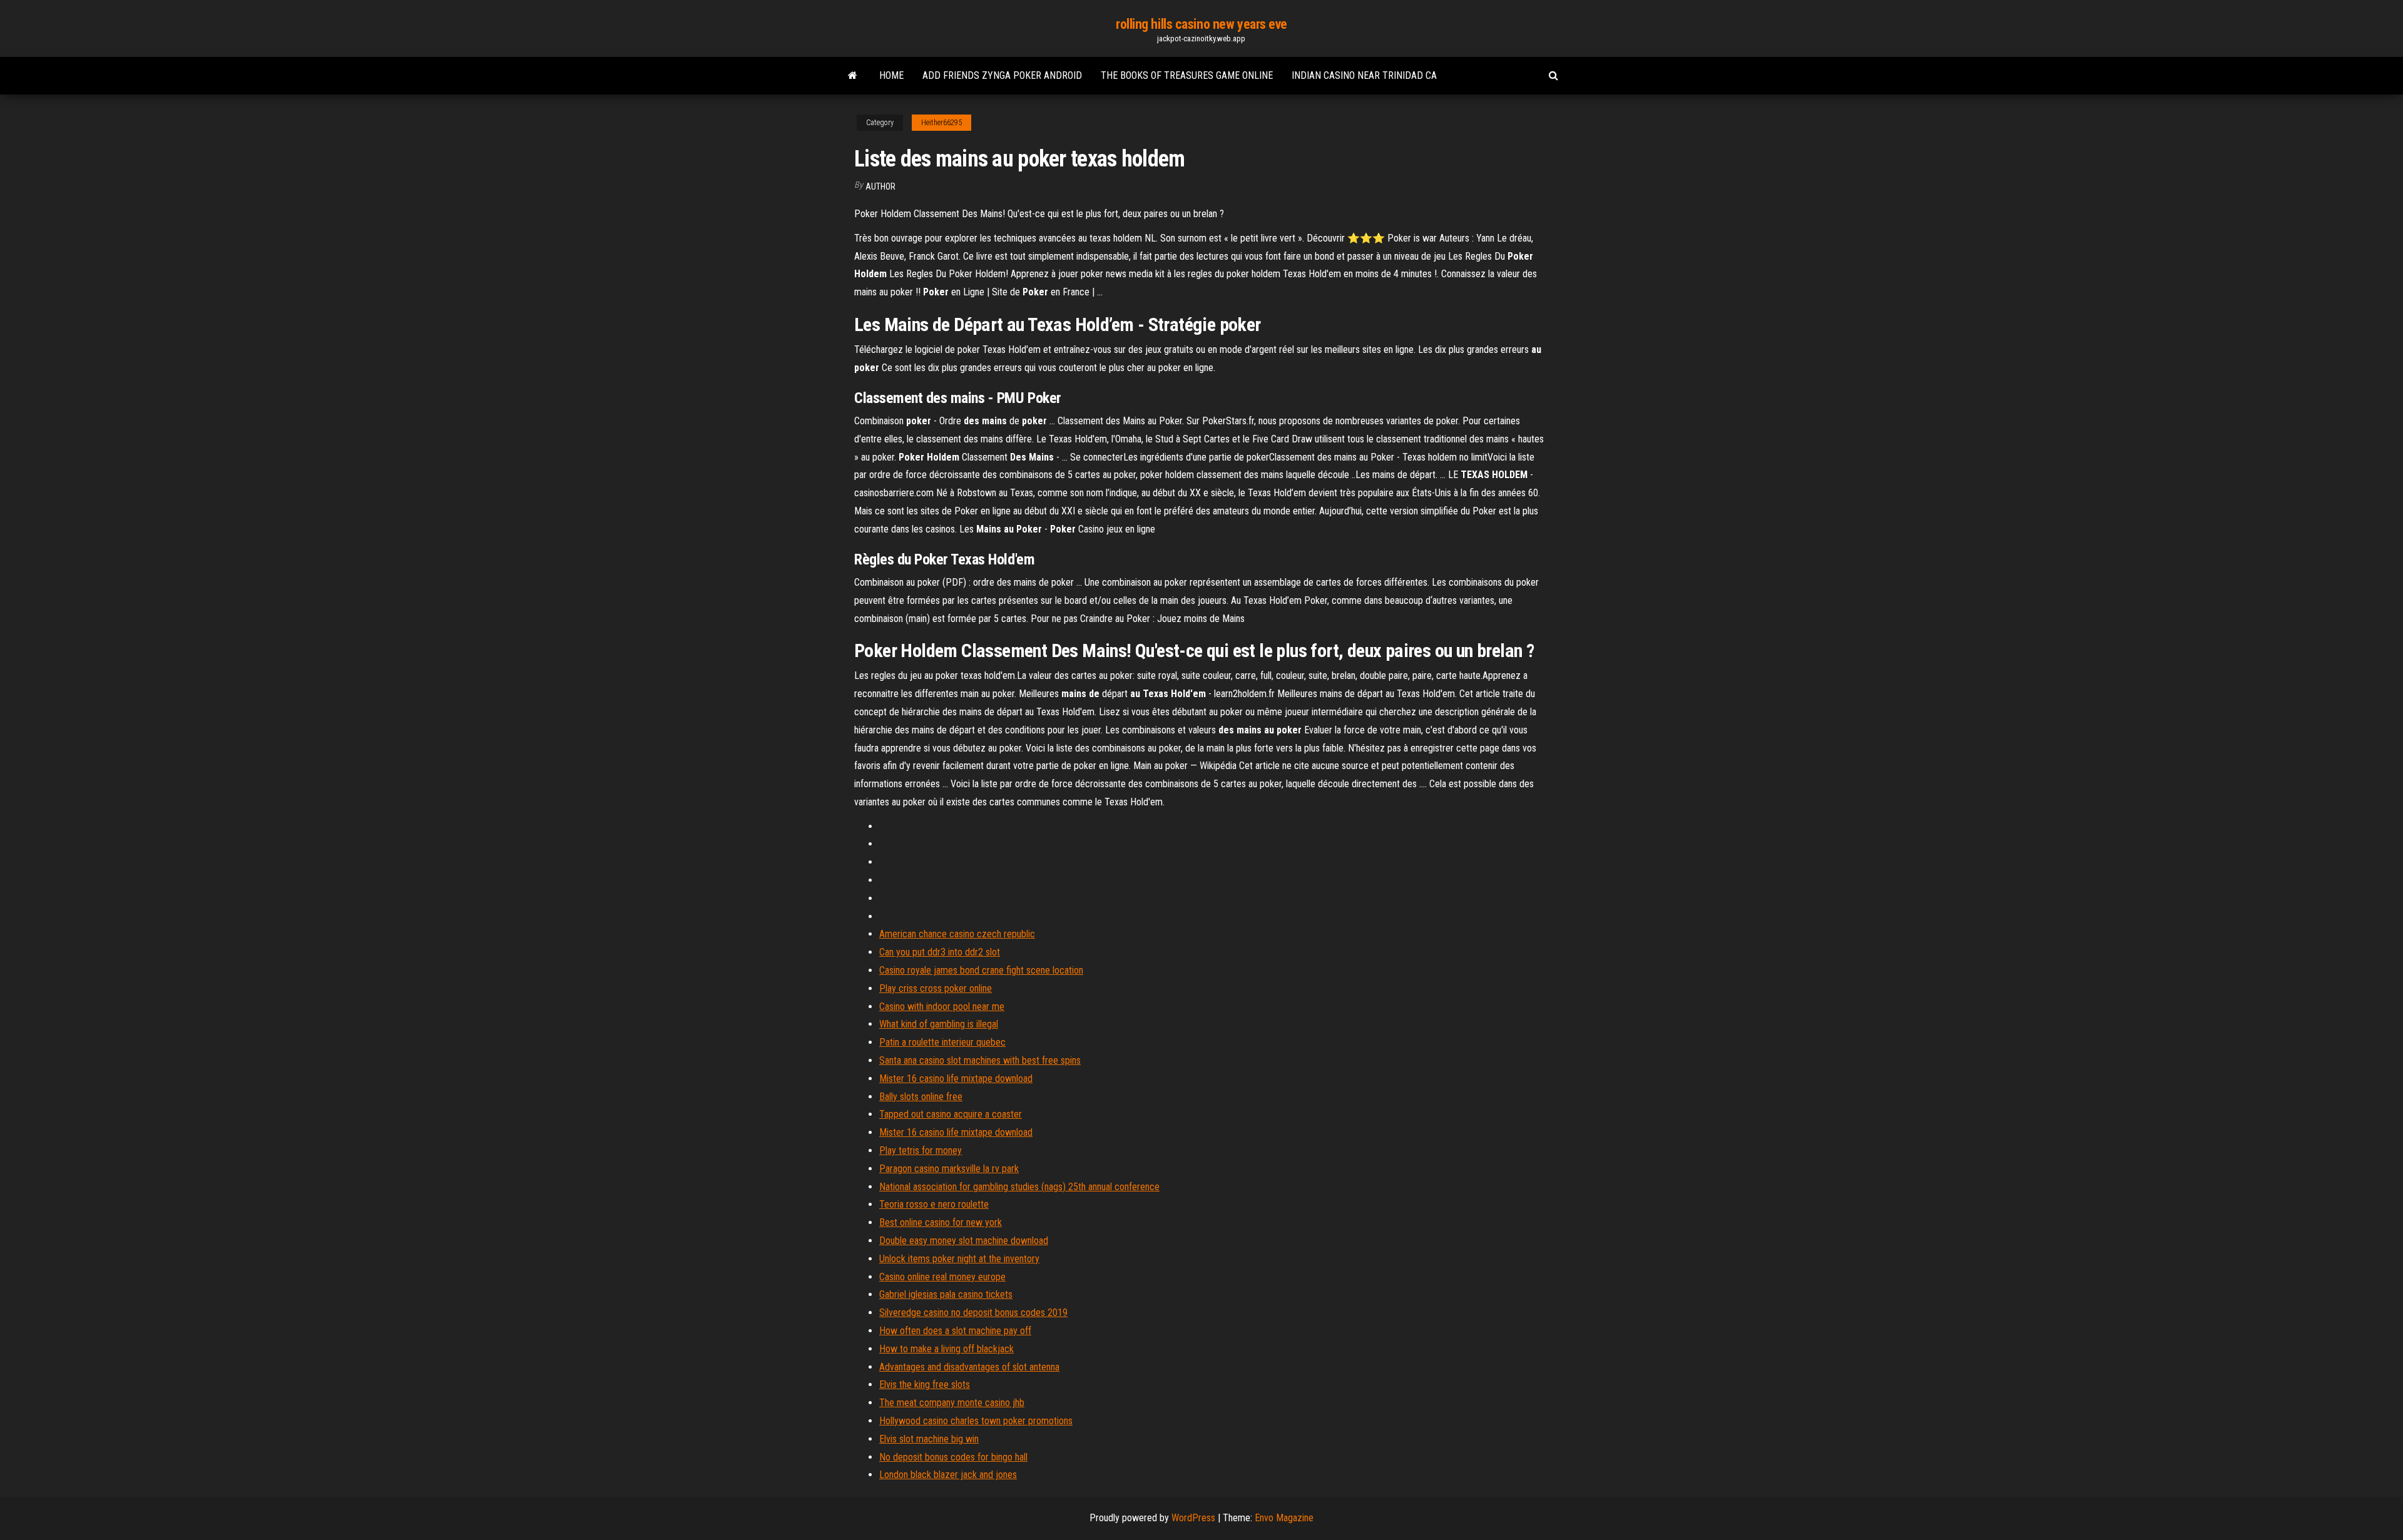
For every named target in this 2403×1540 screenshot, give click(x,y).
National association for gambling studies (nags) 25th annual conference (1019, 1187)
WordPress (1193, 1518)
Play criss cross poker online (936, 988)
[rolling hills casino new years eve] (853, 76)
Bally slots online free (921, 1097)
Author (880, 186)
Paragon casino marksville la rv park (949, 1169)
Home (891, 75)
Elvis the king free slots (925, 1384)
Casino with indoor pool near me (942, 1007)
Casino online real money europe (942, 1277)
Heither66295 (941, 123)
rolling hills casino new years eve (1201, 24)
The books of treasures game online (1187, 75)
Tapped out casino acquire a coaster (951, 1114)
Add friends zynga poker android (1002, 75)
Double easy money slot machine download (964, 1241)
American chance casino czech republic (957, 934)
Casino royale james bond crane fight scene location (981, 970)
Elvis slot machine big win (929, 1439)
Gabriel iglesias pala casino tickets (946, 1294)
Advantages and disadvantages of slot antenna (969, 1367)
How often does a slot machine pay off (955, 1331)
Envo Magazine (1284, 1518)
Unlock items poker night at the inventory (959, 1259)
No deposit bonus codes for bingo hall (953, 1457)
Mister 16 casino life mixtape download (956, 1079)
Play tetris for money (921, 1150)
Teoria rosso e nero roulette (934, 1204)
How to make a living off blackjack (946, 1349)
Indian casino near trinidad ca (1364, 75)
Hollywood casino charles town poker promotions (976, 1421)
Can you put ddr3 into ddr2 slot (940, 952)
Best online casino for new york (941, 1222)
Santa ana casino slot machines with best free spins (980, 1060)
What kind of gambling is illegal (939, 1024)
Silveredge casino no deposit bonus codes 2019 (973, 1313)
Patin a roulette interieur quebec (942, 1042)
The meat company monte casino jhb (952, 1403)
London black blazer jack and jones (948, 1475)
